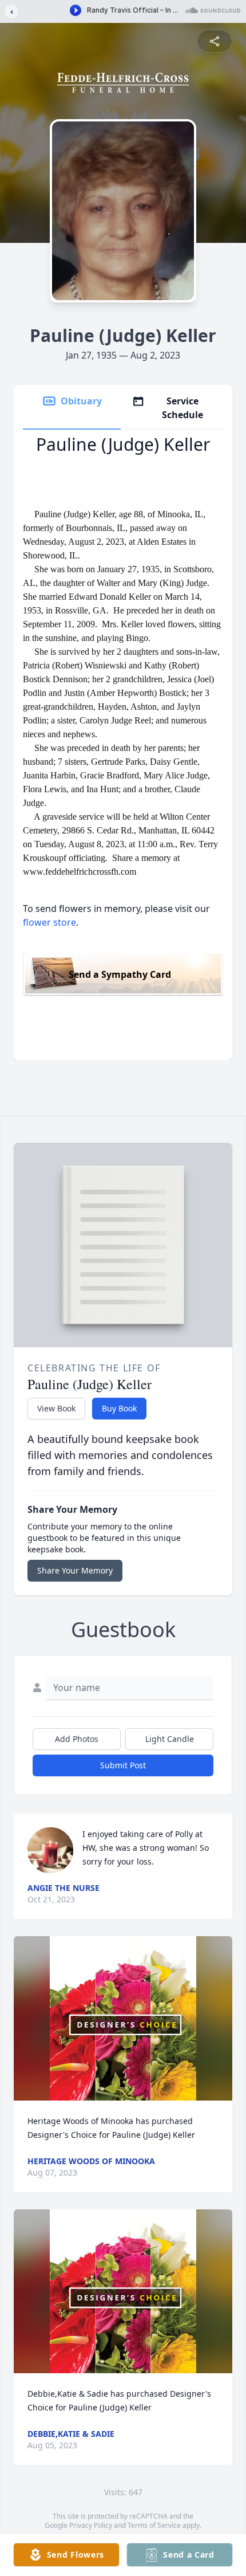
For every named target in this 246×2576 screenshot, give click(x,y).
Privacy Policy (91, 2525)
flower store (49, 922)
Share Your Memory (75, 1570)
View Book (56, 1408)
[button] (123, 2018)
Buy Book (119, 1408)
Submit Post (123, 1765)
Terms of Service (154, 2525)
